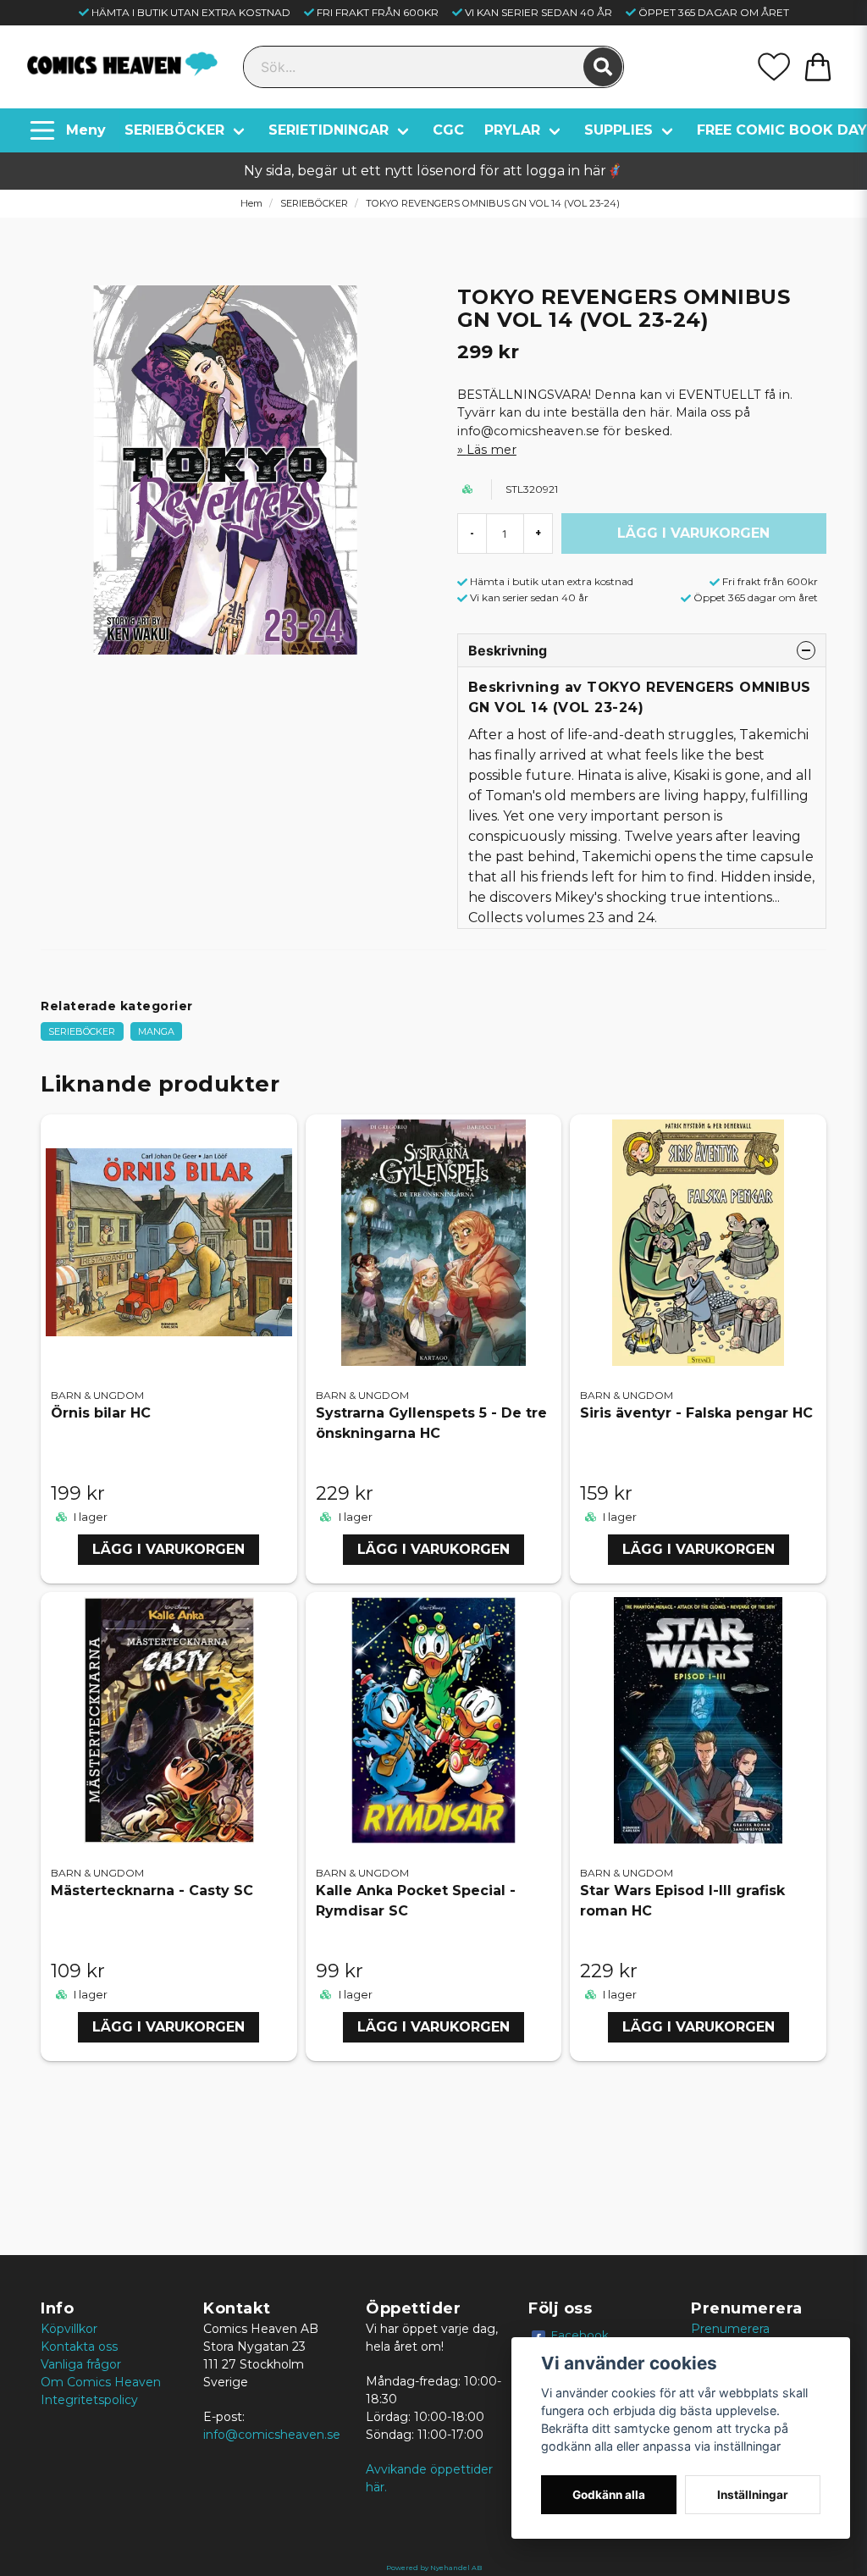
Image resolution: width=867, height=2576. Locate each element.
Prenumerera (730, 2329)
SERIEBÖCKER (174, 130)
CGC (448, 130)
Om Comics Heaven (101, 2382)
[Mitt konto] (774, 67)
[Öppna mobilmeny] (70, 130)
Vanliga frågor (81, 2364)
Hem (251, 203)
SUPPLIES (618, 130)
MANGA (156, 1031)
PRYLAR (512, 130)
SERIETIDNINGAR (329, 130)
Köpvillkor (69, 2329)
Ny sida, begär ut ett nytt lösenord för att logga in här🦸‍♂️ (433, 171)
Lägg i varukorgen (168, 1549)
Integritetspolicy (89, 2400)
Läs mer (491, 450)
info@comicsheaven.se (272, 2435)
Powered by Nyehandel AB (434, 2568)
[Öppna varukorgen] (818, 67)
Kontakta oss (79, 2347)
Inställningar (753, 2495)
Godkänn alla (609, 2495)
